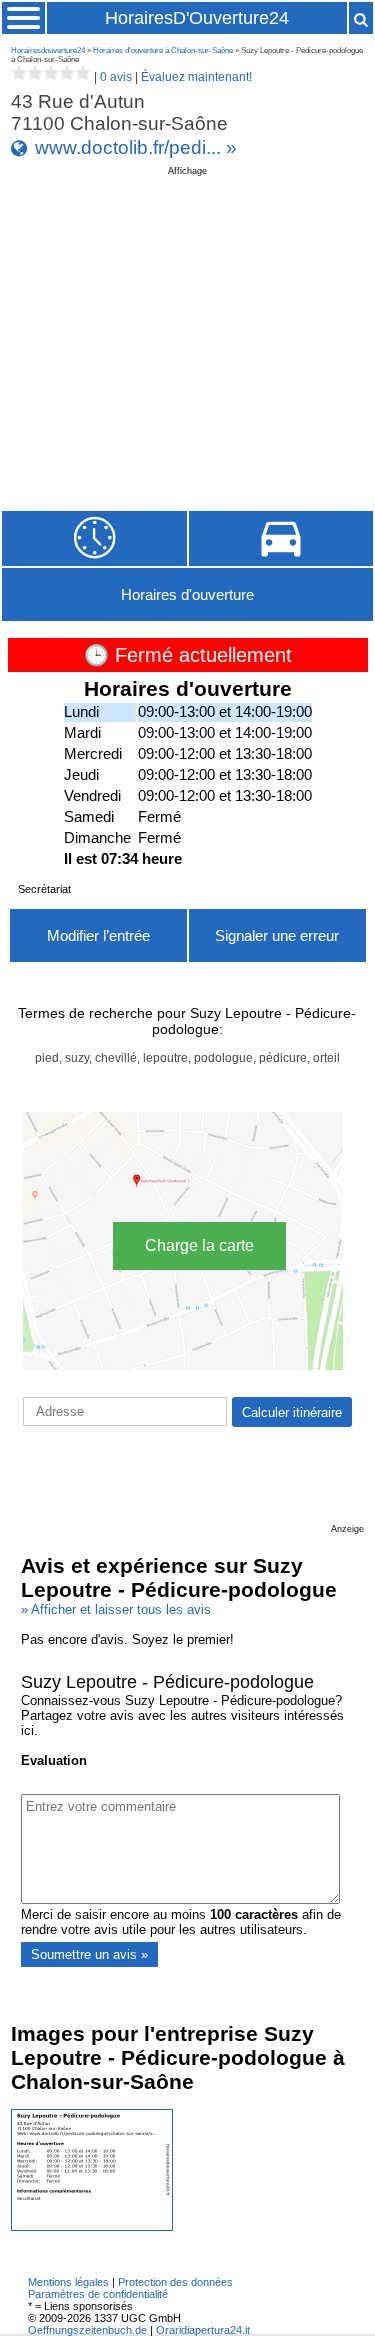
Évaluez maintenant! (196, 77)
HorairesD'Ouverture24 (197, 18)
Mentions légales (68, 2282)
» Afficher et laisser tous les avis (116, 1609)
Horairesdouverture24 (48, 50)
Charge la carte (199, 1245)
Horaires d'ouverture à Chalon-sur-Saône (163, 50)
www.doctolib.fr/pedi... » (136, 147)
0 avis (116, 77)
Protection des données (175, 2282)
